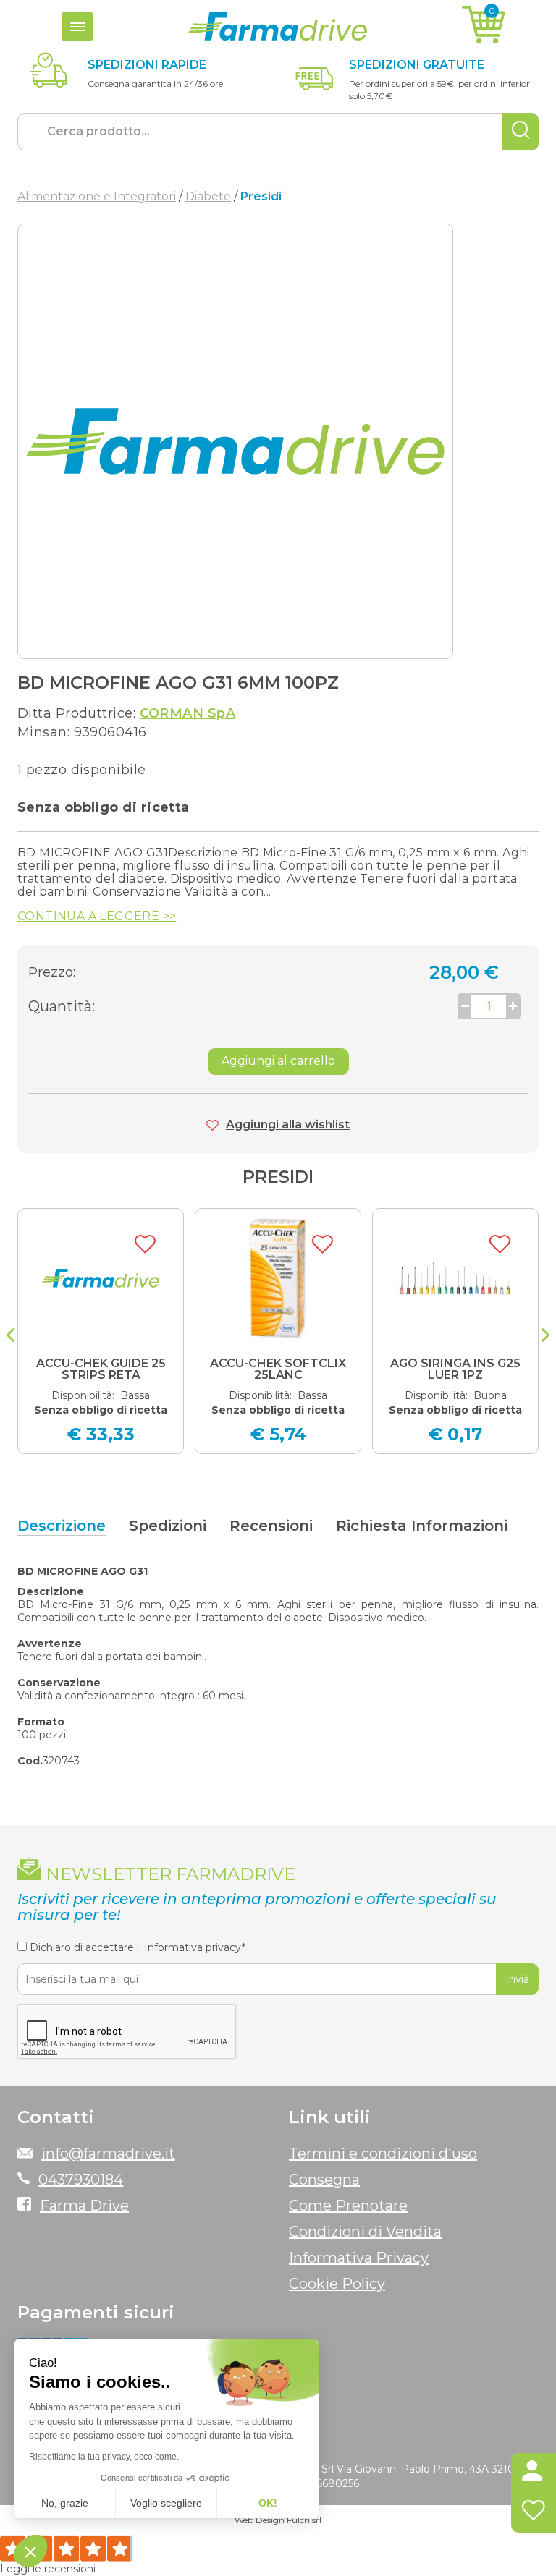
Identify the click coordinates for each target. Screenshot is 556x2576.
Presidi (278, 1177)
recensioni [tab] (271, 1526)
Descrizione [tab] (62, 1526)
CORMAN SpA (188, 713)
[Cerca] (521, 132)
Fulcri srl (304, 2520)
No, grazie (65, 2503)
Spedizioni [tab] (168, 1526)
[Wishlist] (534, 2513)
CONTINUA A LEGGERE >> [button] (97, 917)
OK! (268, 2503)
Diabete (208, 196)
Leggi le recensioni (48, 2569)
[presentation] (10, 1337)
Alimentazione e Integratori (97, 196)
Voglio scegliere (166, 2503)
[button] (534, 2473)
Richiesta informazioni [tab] (422, 1526)
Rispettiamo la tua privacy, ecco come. (104, 2457)
